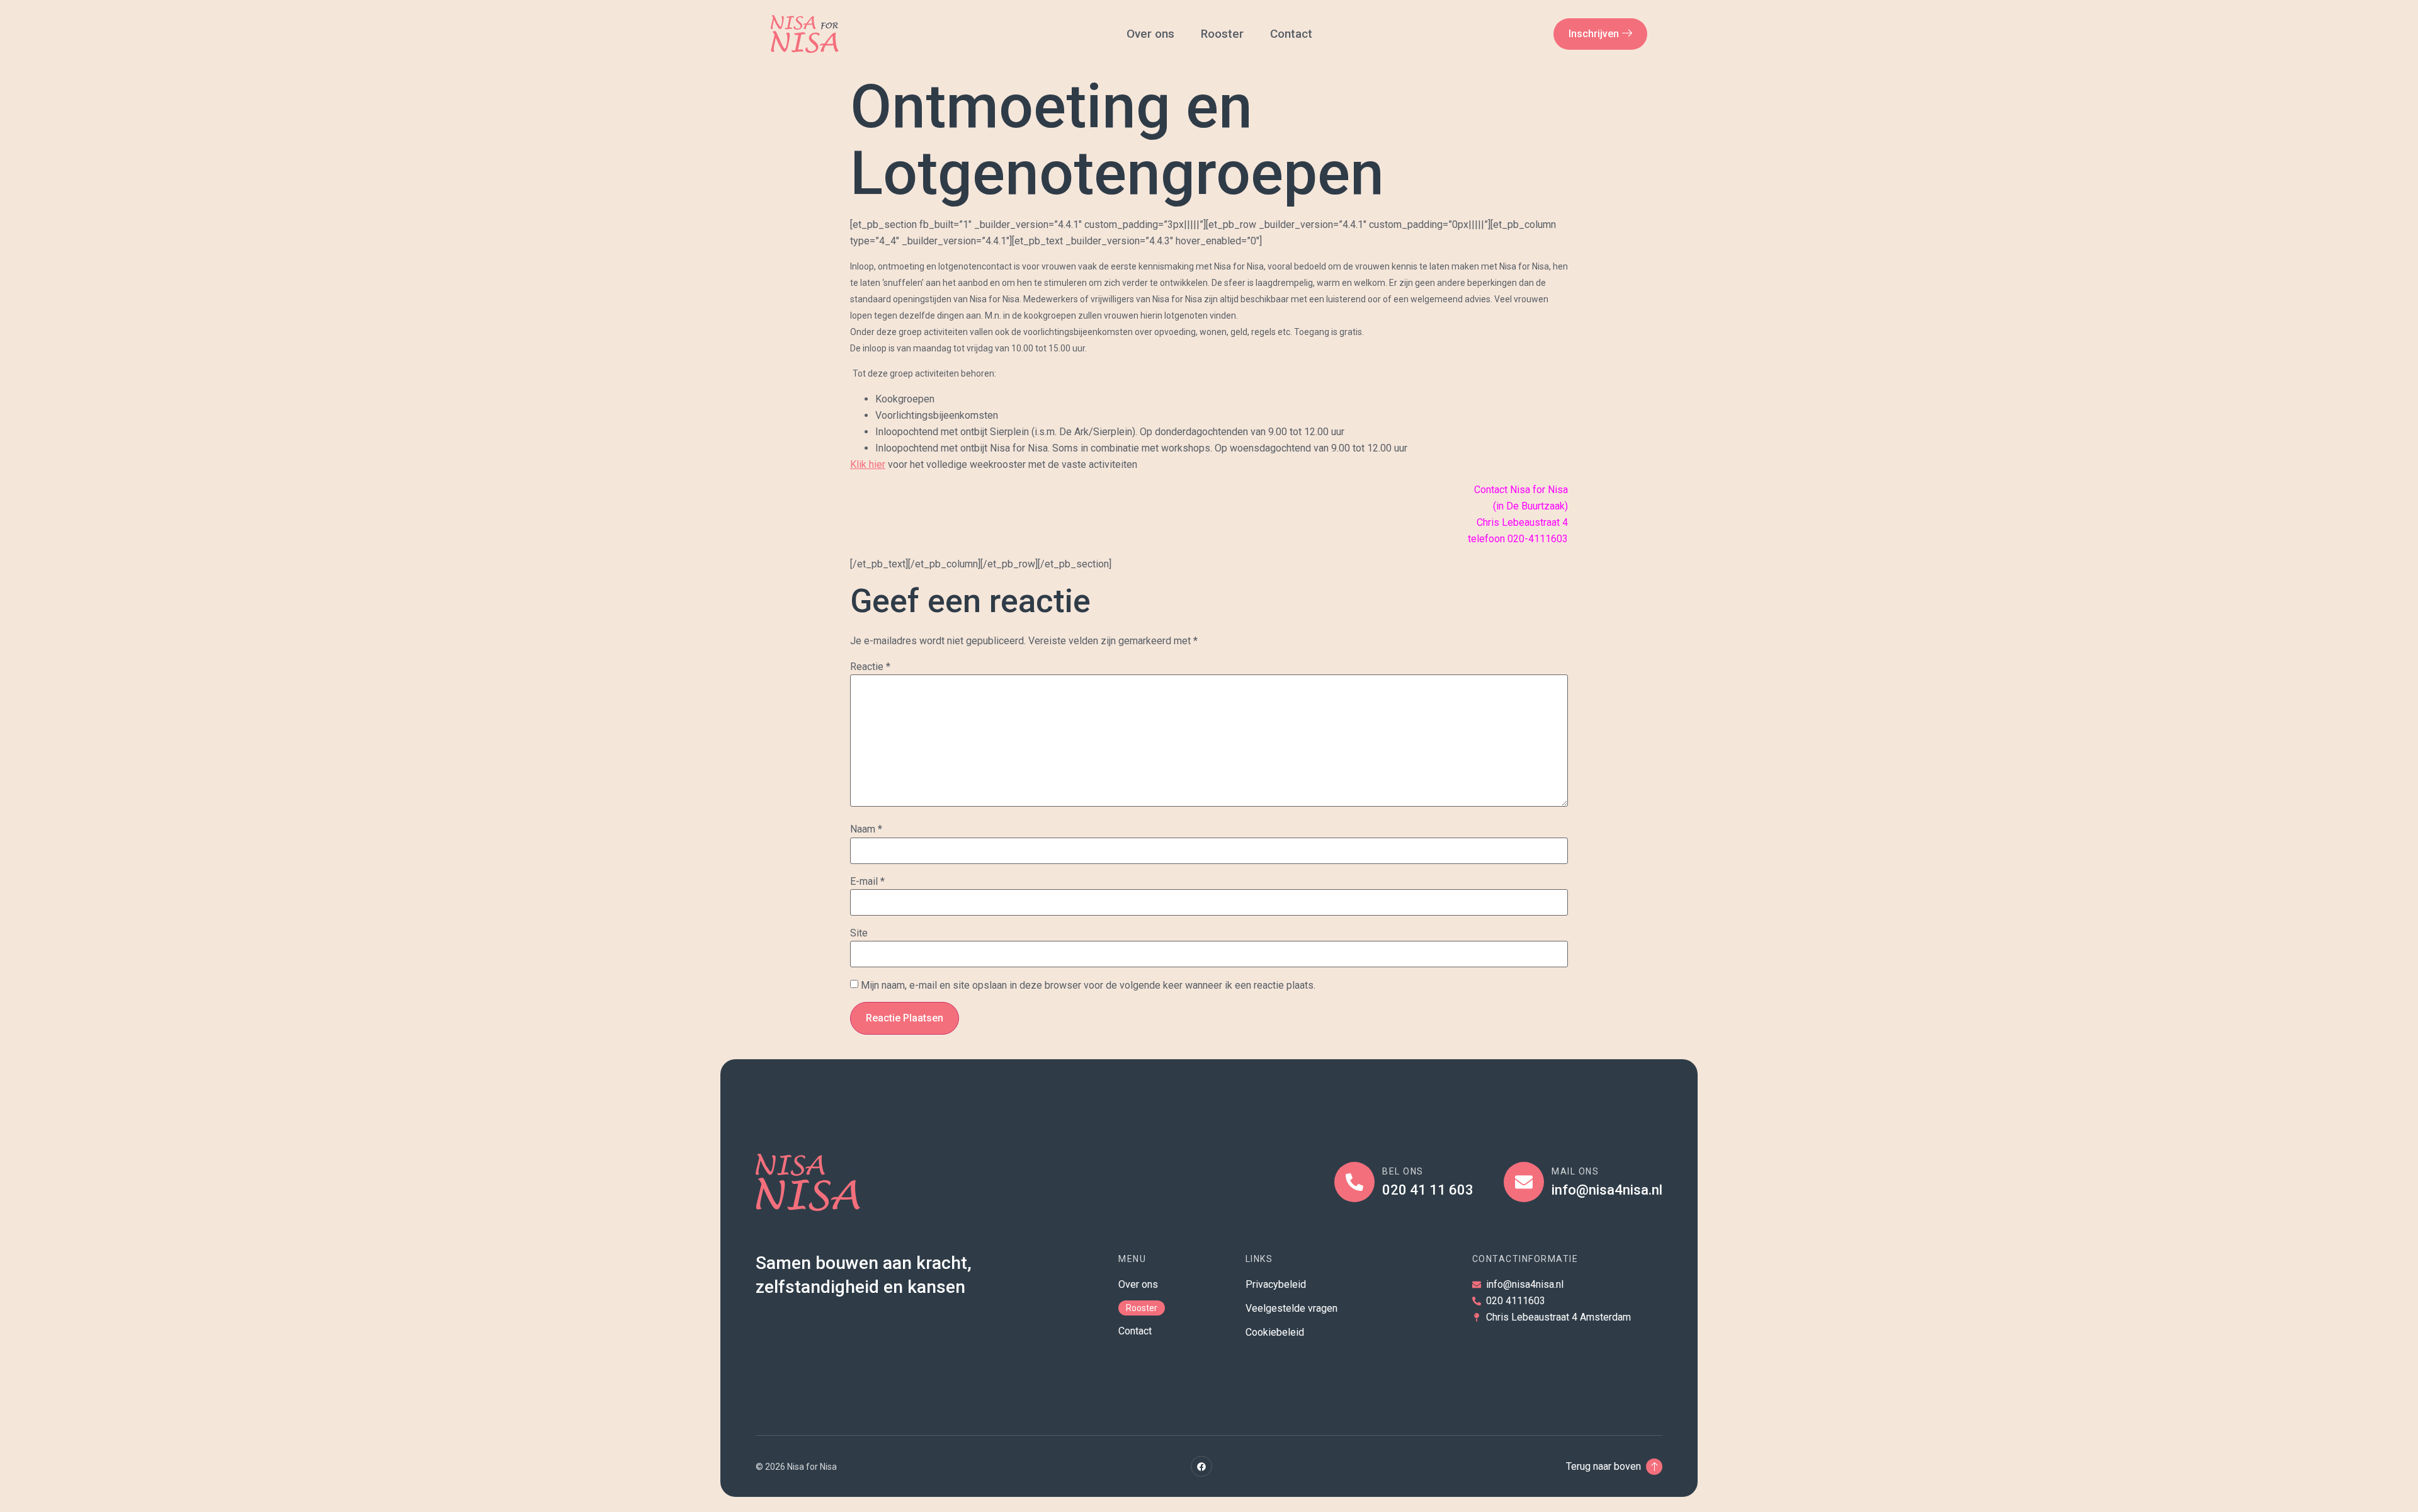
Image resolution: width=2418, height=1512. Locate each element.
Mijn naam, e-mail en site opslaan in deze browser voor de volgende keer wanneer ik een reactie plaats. (1088, 986)
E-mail (867, 882)
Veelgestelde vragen (1291, 1308)
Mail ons (1575, 1171)
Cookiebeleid (1275, 1332)
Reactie (870, 667)
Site (859, 933)
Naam (866, 829)
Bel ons (1403, 1171)
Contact (1293, 34)
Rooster (1222, 34)
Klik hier (868, 464)
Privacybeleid (1276, 1284)
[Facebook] (1201, 1467)
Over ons (1150, 34)
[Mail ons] (1524, 1182)
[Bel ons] (1354, 1182)
